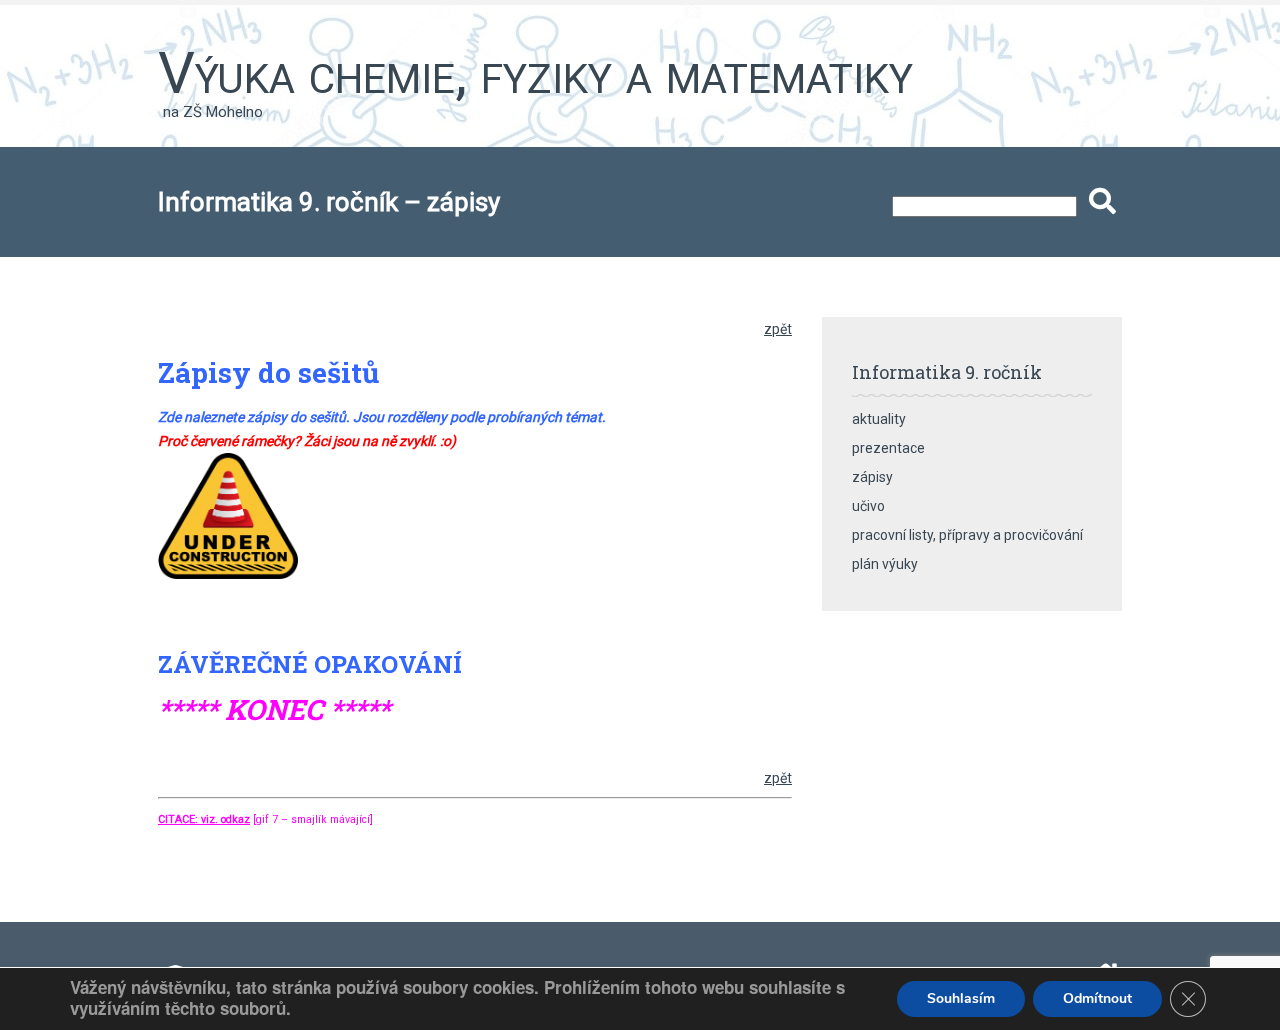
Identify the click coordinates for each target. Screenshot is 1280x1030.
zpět (778, 329)
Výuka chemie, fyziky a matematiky (535, 73)
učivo (868, 506)
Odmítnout (1097, 998)
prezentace (888, 448)
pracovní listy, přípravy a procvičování (967, 535)
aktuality (879, 419)
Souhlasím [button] (961, 998)
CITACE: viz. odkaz (204, 819)
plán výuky (885, 564)
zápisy (872, 477)
